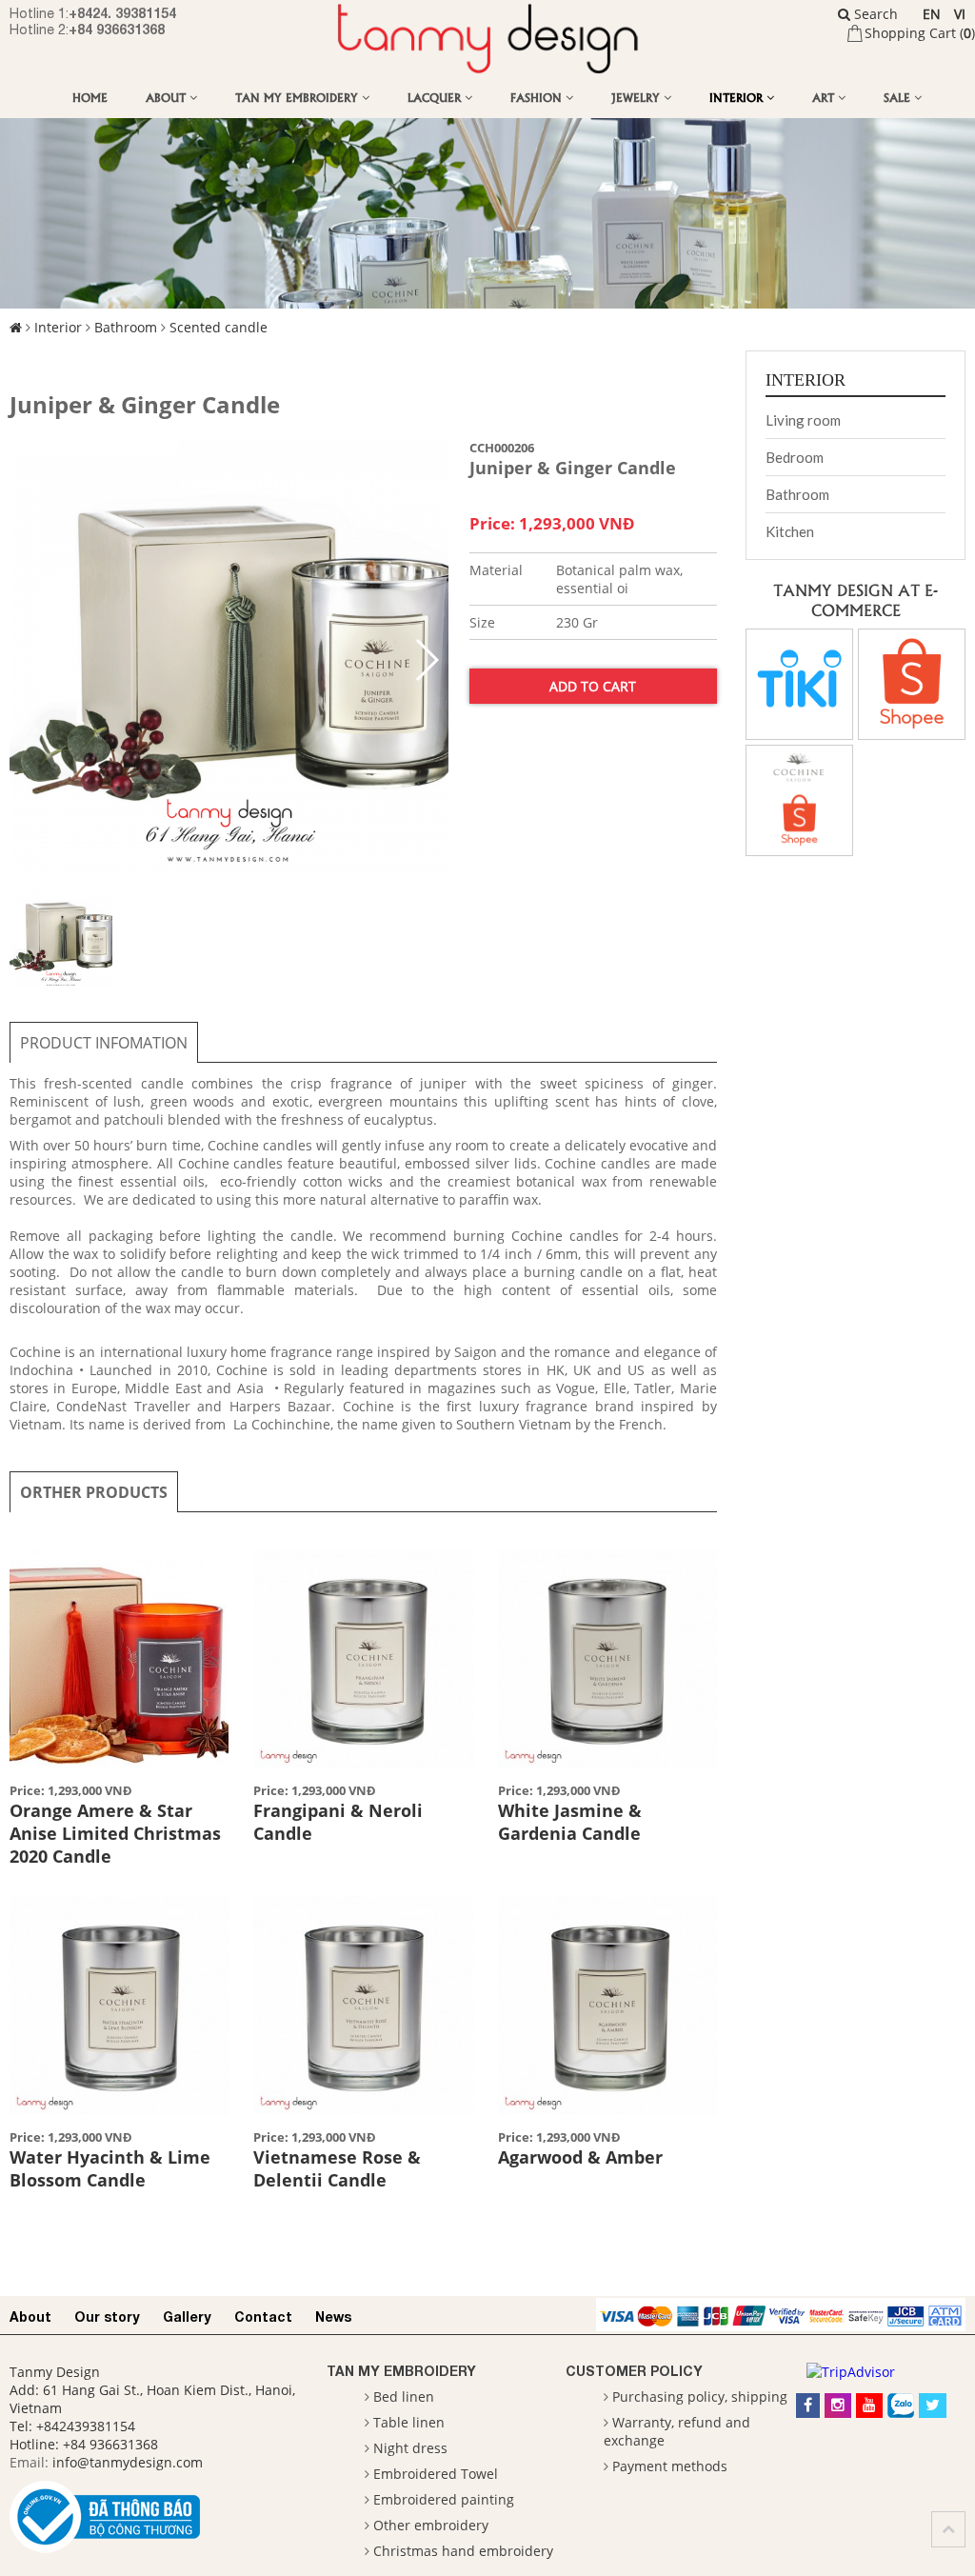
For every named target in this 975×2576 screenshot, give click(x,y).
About (168, 97)
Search (874, 14)
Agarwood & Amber (580, 2157)
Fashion (538, 97)
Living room (803, 420)
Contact (263, 2316)
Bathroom (126, 327)
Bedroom (795, 457)
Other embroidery (431, 2525)
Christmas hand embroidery (463, 2551)
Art (825, 97)
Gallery (187, 2316)
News (333, 2316)
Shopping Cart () (920, 33)
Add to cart (593, 686)
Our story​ (107, 2316)
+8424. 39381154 (122, 13)
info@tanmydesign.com (128, 2462)
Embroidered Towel (436, 2474)
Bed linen (404, 2396)
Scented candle (219, 327)
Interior (738, 97)
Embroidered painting (444, 2499)
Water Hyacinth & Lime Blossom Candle (110, 2168)
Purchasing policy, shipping (700, 2396)
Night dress (410, 2448)
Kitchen (790, 531)
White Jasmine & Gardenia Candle (570, 1822)
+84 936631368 (117, 29)
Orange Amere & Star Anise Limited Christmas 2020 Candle (115, 1833)
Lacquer (436, 97)
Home (90, 97)
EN (932, 14)
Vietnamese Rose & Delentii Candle (337, 2168)
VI (960, 14)
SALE (899, 97)
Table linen (409, 2422)
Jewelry (637, 97)
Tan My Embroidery (298, 97)
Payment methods (670, 2466)
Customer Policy (634, 2371)
